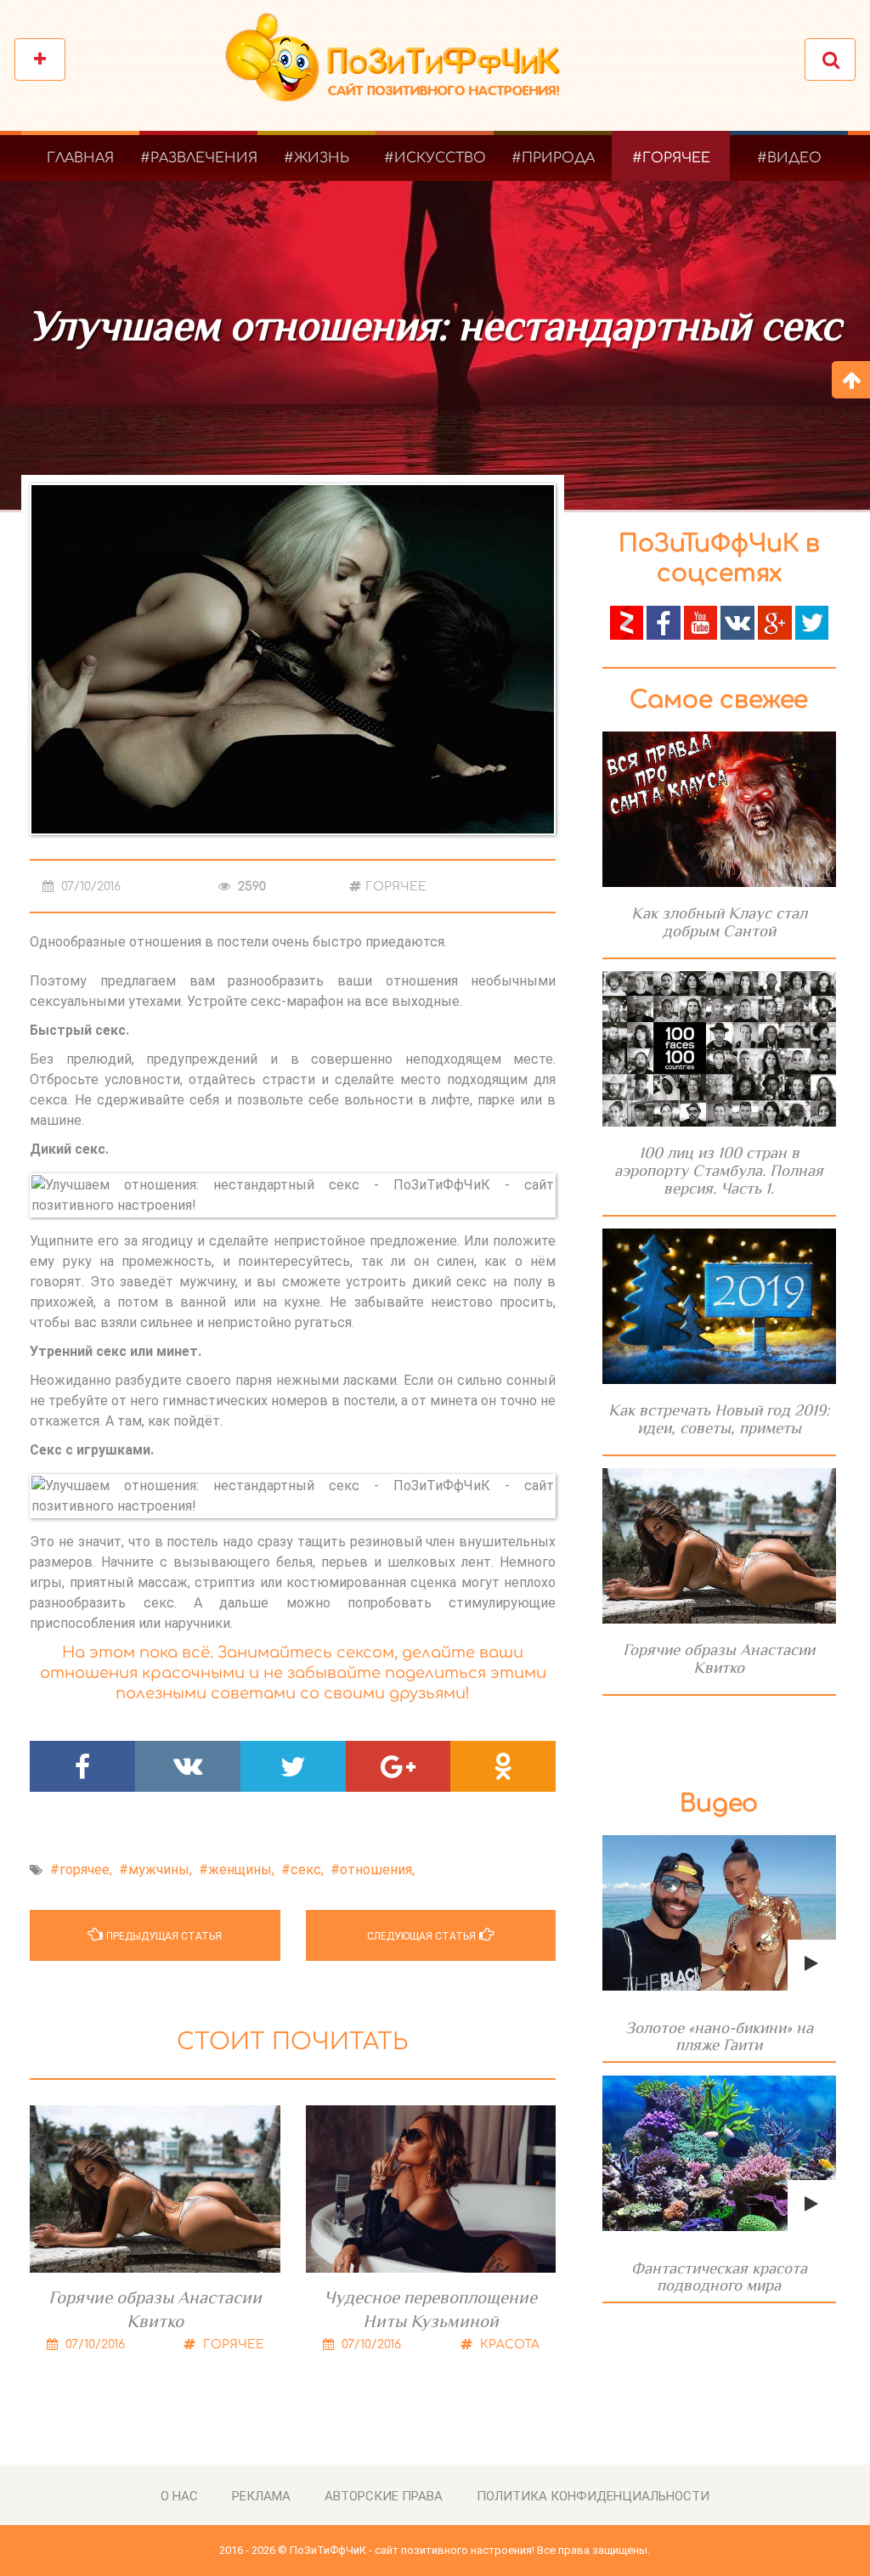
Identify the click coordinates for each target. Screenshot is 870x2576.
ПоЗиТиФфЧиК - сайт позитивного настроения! (412, 2550)
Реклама (261, 2496)
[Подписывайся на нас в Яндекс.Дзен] (627, 621)
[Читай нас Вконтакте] (737, 621)
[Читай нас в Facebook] (664, 621)
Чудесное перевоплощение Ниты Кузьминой (430, 2309)
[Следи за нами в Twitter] (812, 621)
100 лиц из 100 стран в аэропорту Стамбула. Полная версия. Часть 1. (719, 1170)
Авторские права (384, 2496)
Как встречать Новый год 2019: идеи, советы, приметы (719, 1419)
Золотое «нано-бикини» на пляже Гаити (719, 2036)
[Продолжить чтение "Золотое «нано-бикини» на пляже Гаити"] (719, 1913)
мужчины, (160, 1870)
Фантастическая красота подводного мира (719, 2277)
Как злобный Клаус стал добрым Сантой (719, 922)
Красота (508, 2344)
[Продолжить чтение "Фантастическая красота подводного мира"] (719, 2153)
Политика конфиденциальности (593, 2496)
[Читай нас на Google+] (775, 621)
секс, (307, 1870)
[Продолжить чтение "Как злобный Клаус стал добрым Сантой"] (719, 809)
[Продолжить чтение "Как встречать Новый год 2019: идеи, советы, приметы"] (719, 1306)
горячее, (86, 1870)
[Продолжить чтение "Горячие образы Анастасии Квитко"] (719, 1546)
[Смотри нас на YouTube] (701, 621)
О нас (179, 2496)
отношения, (377, 1870)
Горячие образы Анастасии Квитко (155, 2309)
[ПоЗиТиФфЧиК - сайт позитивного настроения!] (401, 66)
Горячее (396, 887)
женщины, (241, 1870)
